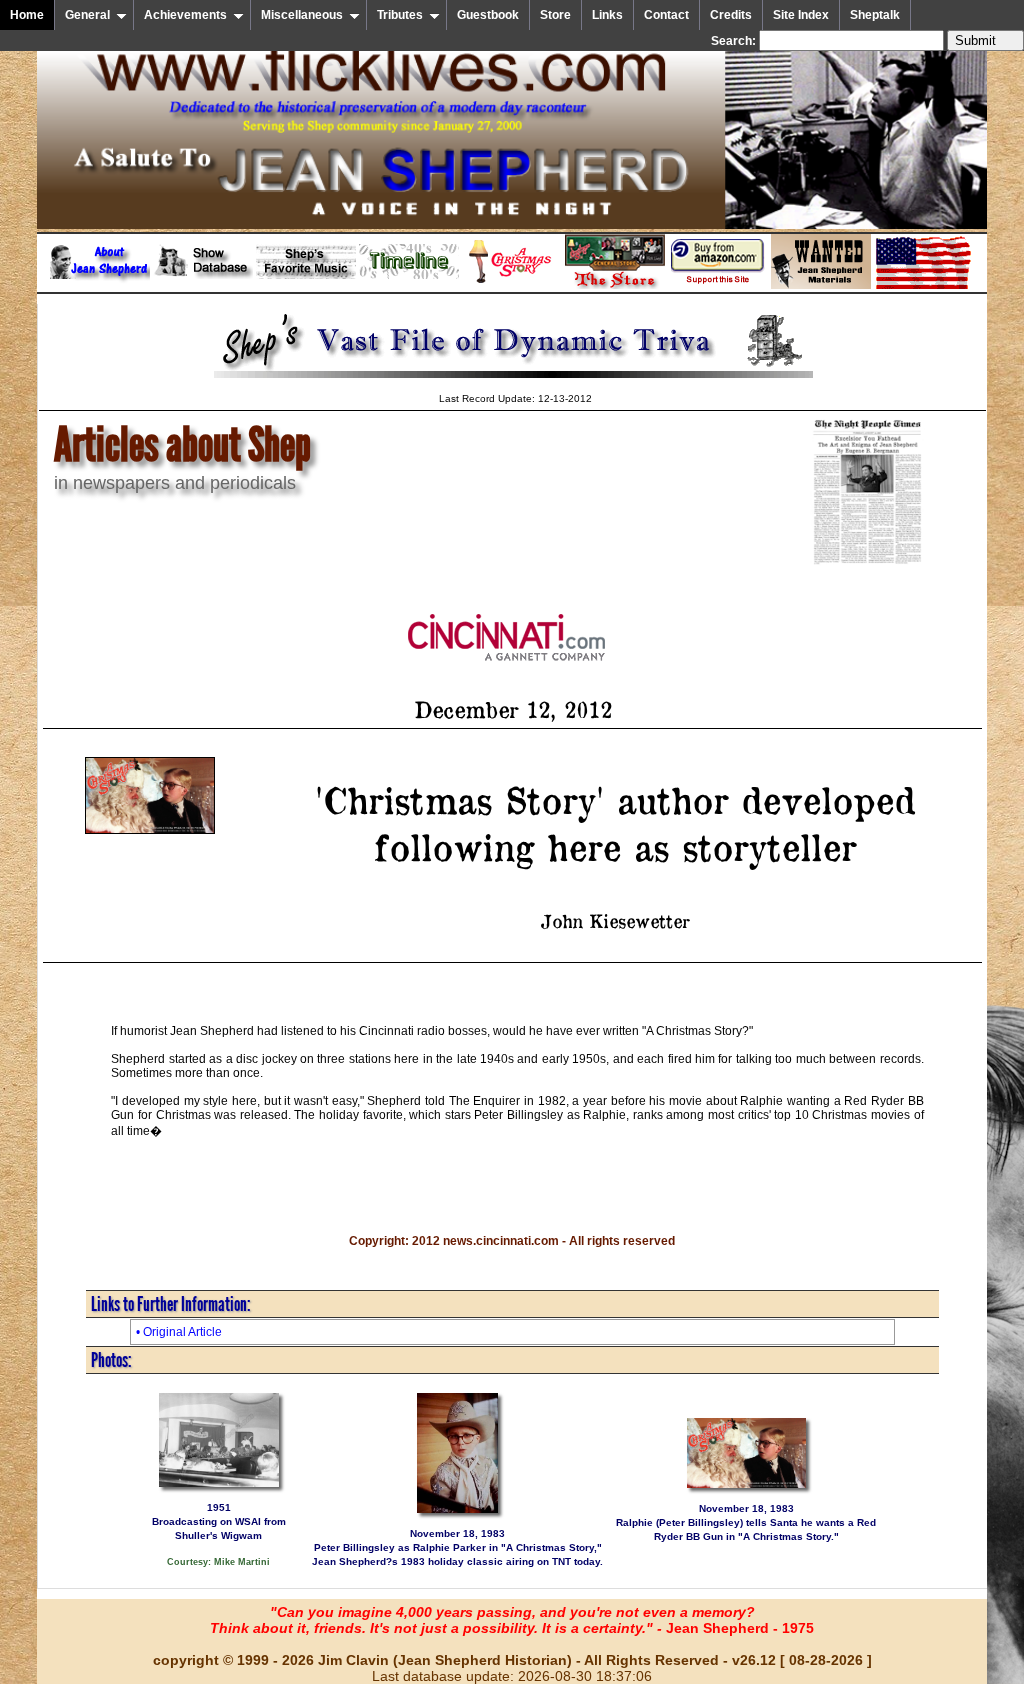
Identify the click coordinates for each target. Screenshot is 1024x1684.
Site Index (801, 15)
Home (27, 15)
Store (555, 15)
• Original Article (179, 1332)
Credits (731, 15)
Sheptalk (875, 15)
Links (607, 15)
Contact (666, 15)
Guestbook (488, 15)
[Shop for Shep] (615, 285)
